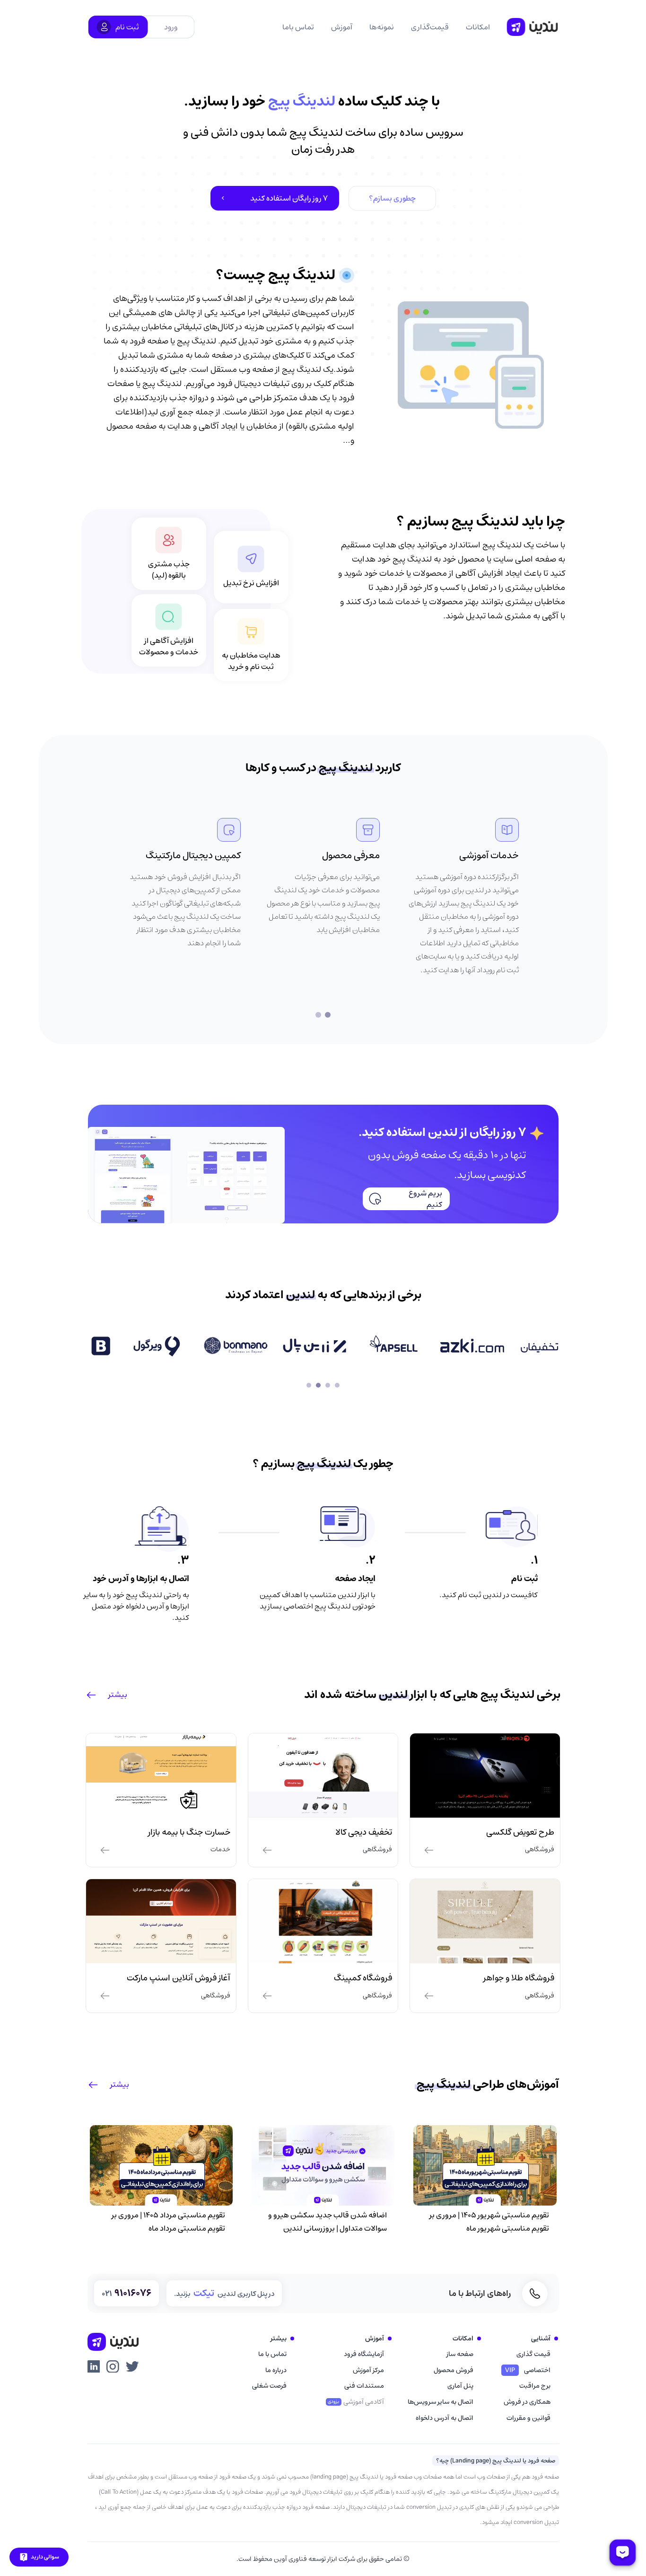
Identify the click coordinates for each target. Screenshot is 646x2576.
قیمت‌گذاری (430, 27)
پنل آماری (460, 2386)
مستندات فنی (364, 2386)
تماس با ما (272, 2354)
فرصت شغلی (269, 2386)
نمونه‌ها (382, 27)
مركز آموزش (368, 2370)
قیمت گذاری (533, 2354)
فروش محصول (454, 2370)
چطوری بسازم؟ (392, 198)
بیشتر (118, 1695)
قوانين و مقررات (528, 2418)
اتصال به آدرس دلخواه (445, 2418)
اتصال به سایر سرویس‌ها (441, 2402)
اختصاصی (528, 2370)
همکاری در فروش (527, 2402)
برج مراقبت (535, 2386)
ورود (171, 27)
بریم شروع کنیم (425, 1199)
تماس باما (298, 27)
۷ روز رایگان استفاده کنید (289, 198)
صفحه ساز (460, 2354)
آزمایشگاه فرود (364, 2354)
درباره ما (276, 2370)
